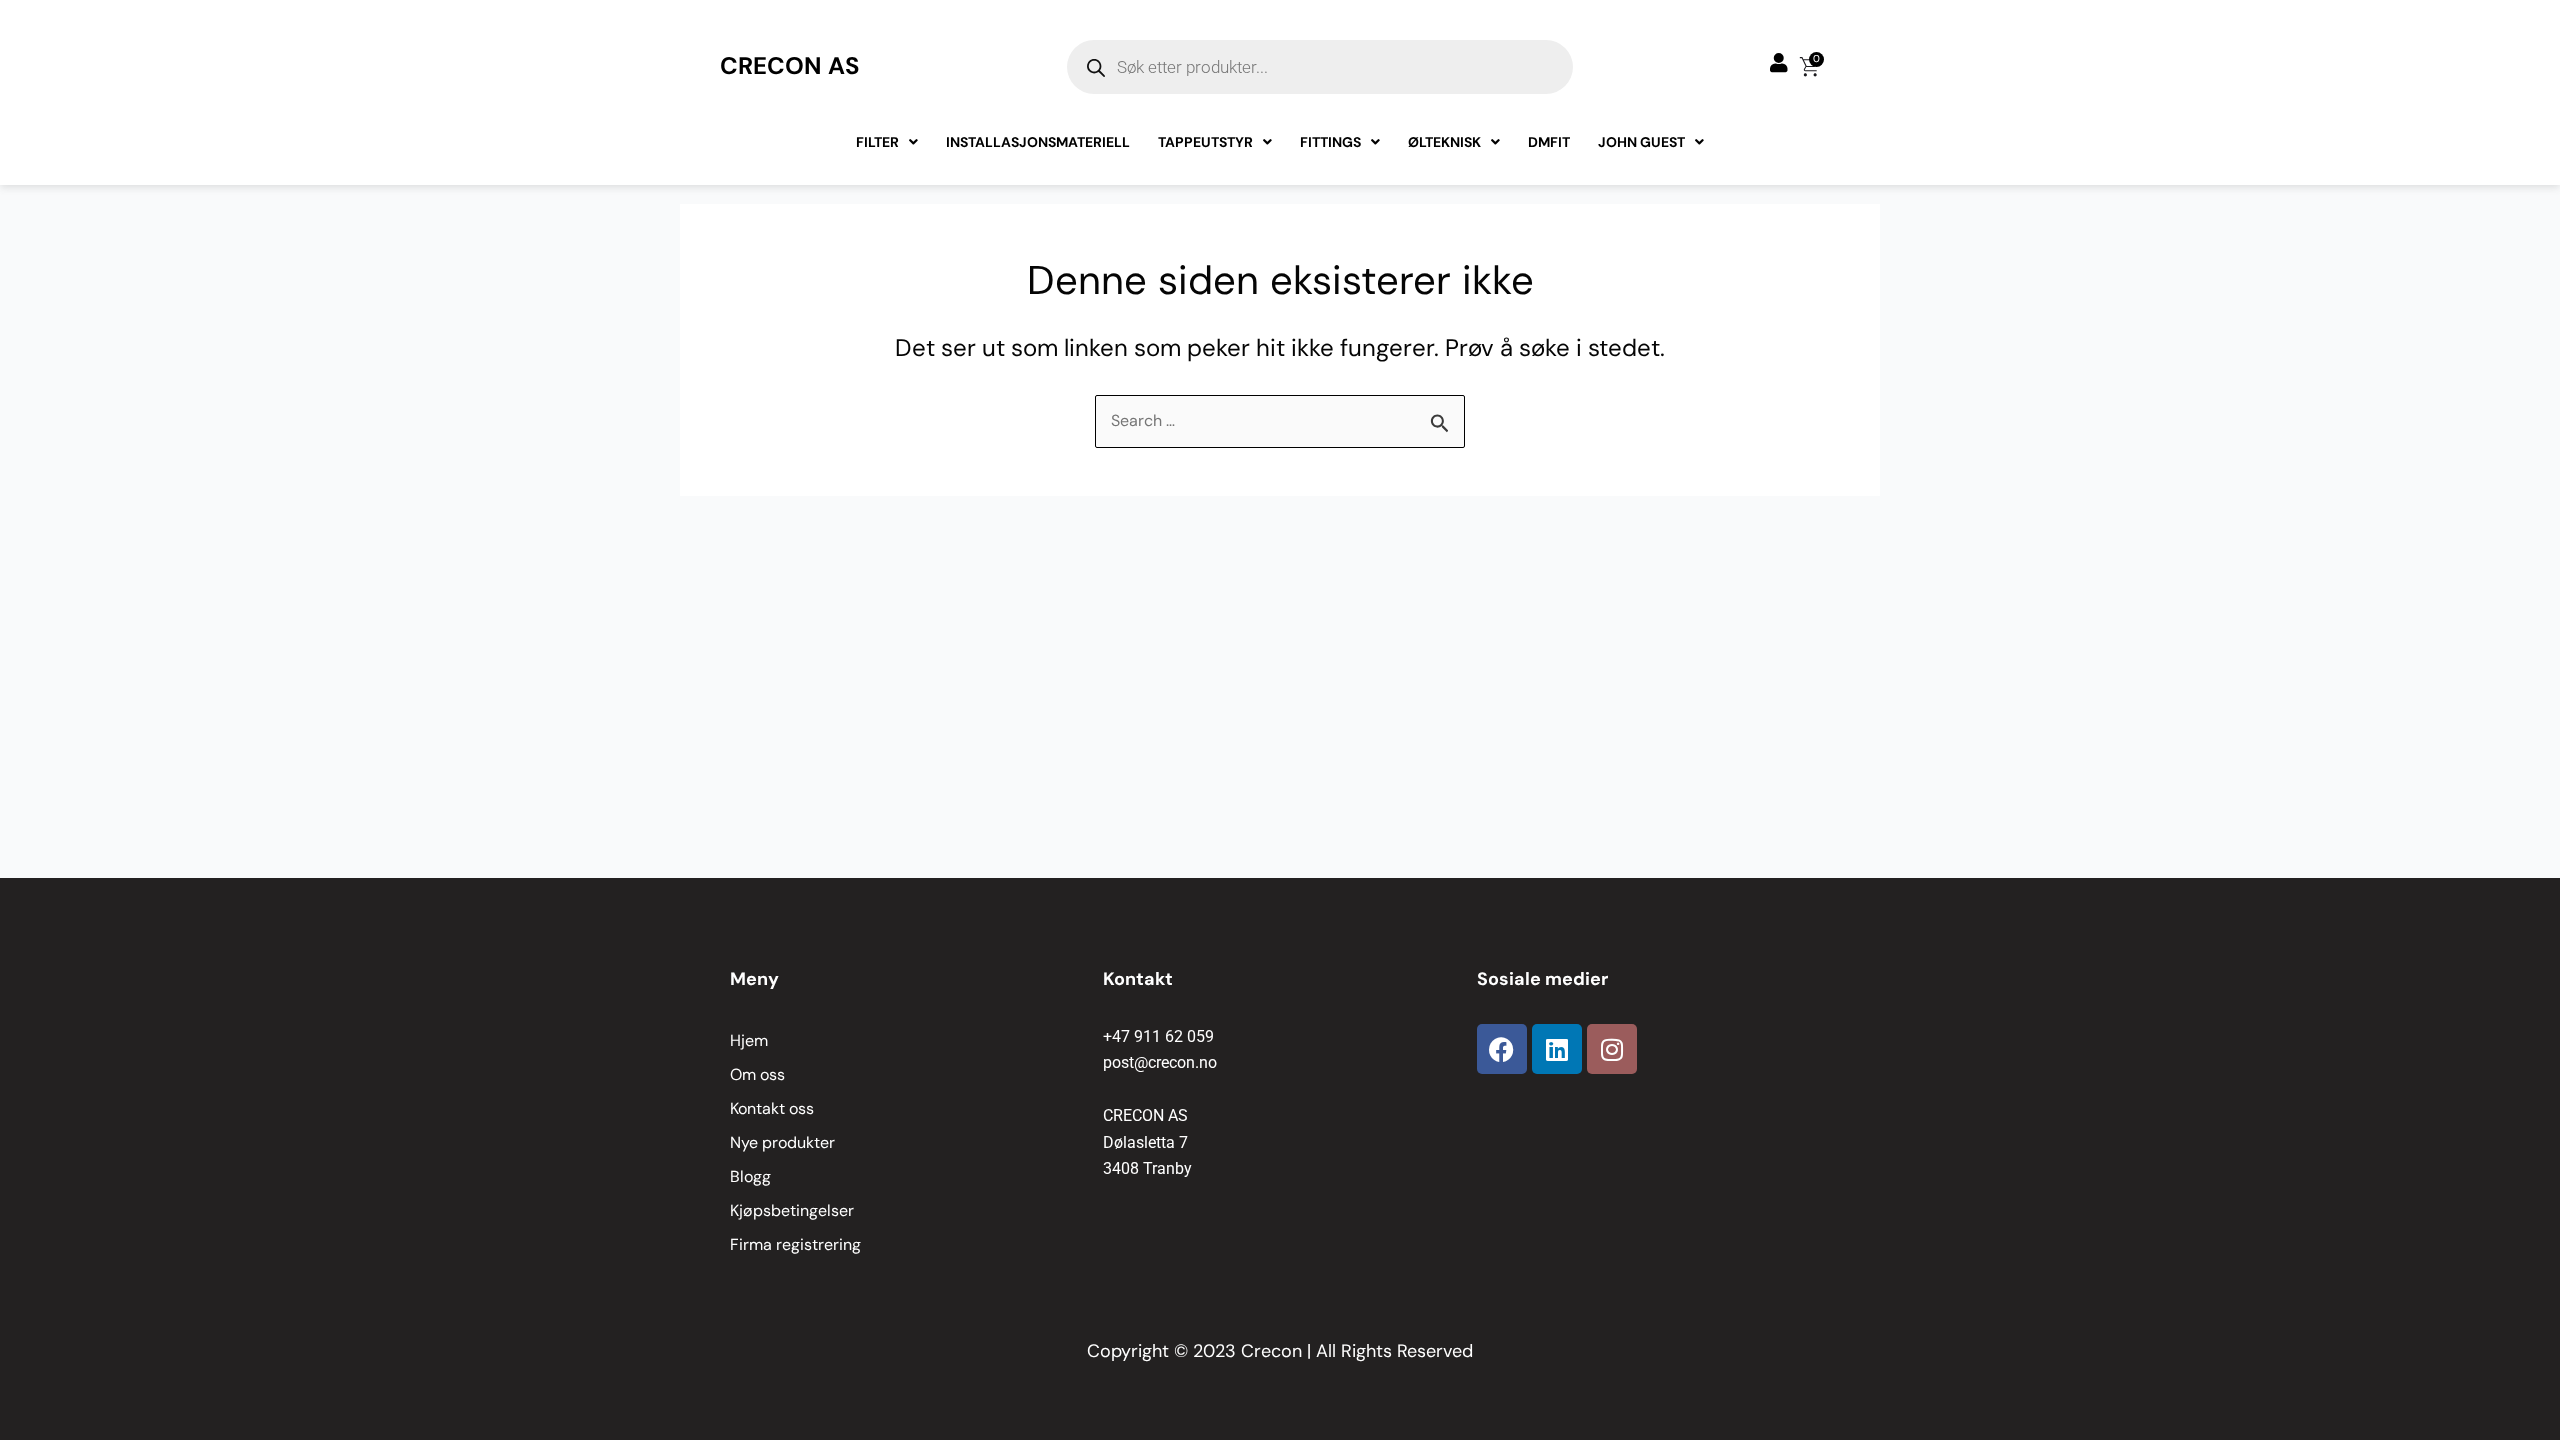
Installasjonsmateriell (1038, 142)
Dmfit (1549, 142)
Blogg (750, 1176)
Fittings (1330, 142)
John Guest (1641, 142)
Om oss (757, 1074)
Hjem (749, 1040)
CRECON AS (790, 65)
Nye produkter (782, 1142)
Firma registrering (795, 1244)
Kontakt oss (772, 1108)
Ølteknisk (1444, 142)
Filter (877, 142)
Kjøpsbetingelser (792, 1210)
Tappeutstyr (1205, 142)
